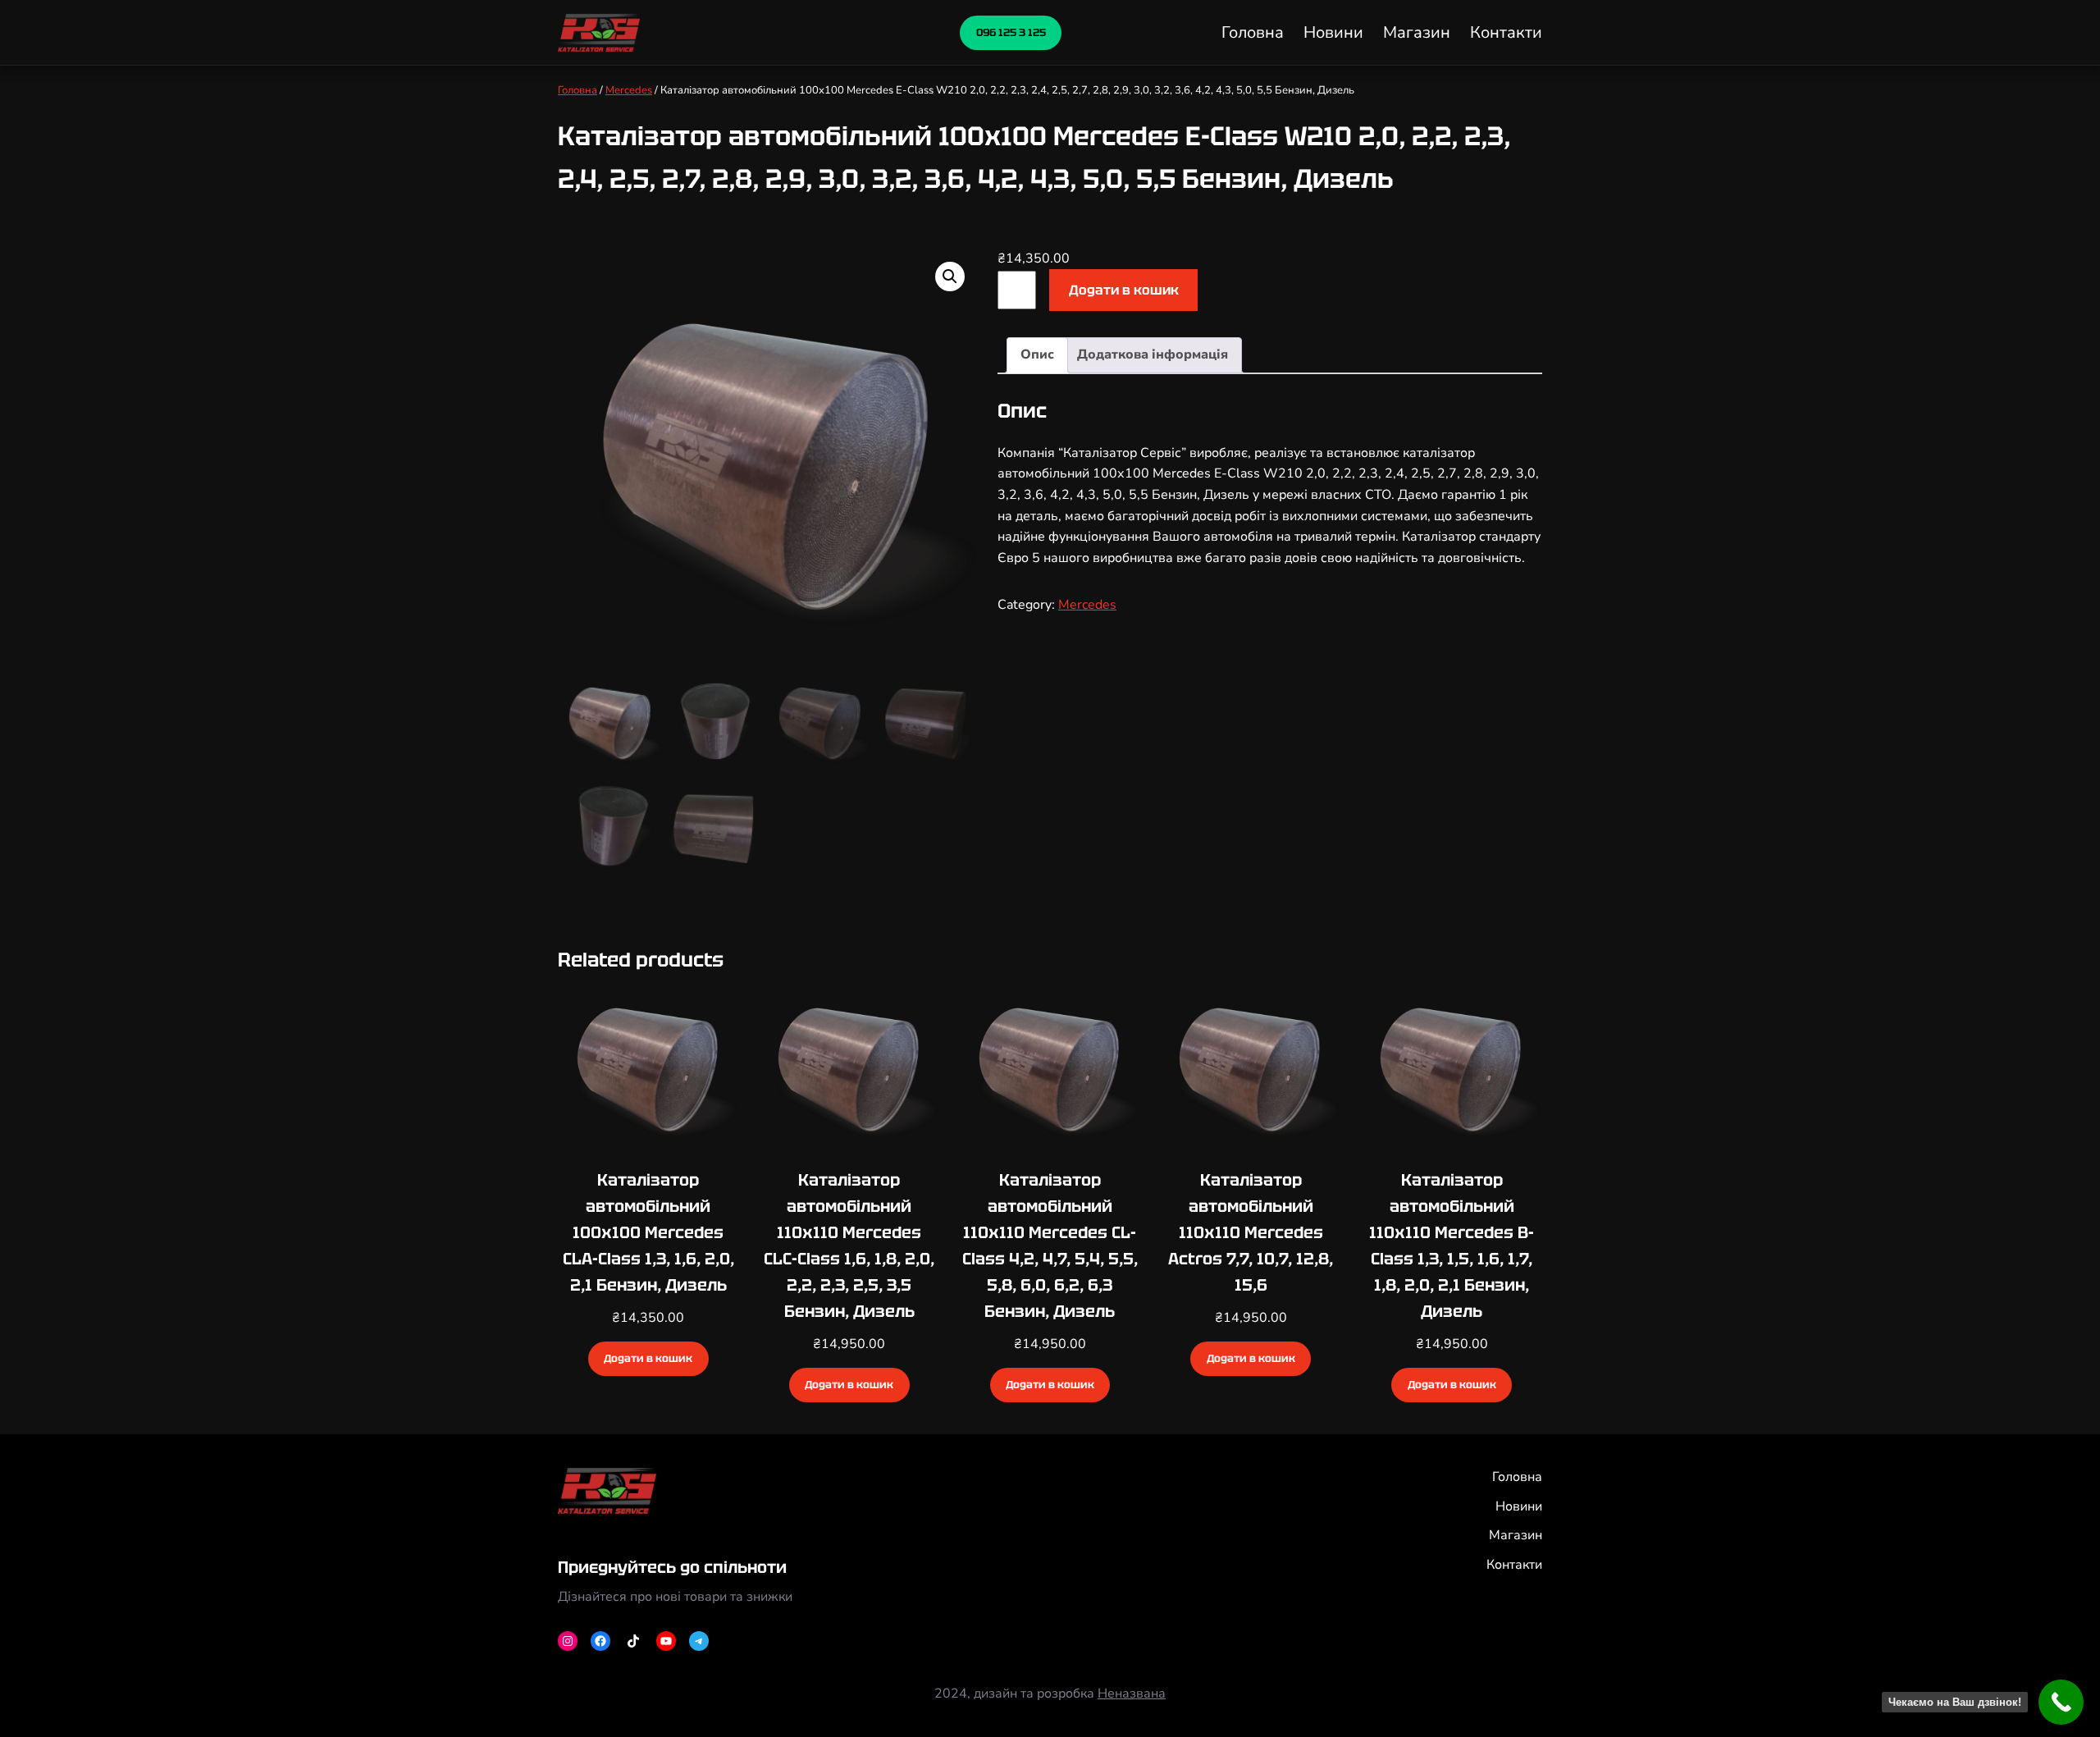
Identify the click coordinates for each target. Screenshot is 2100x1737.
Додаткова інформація (1153, 354)
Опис (1037, 354)
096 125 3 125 (1011, 32)
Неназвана (1132, 1694)
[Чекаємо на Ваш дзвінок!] (2061, 1702)
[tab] (1037, 355)
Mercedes (629, 90)
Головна (577, 90)
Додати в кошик (1124, 290)
